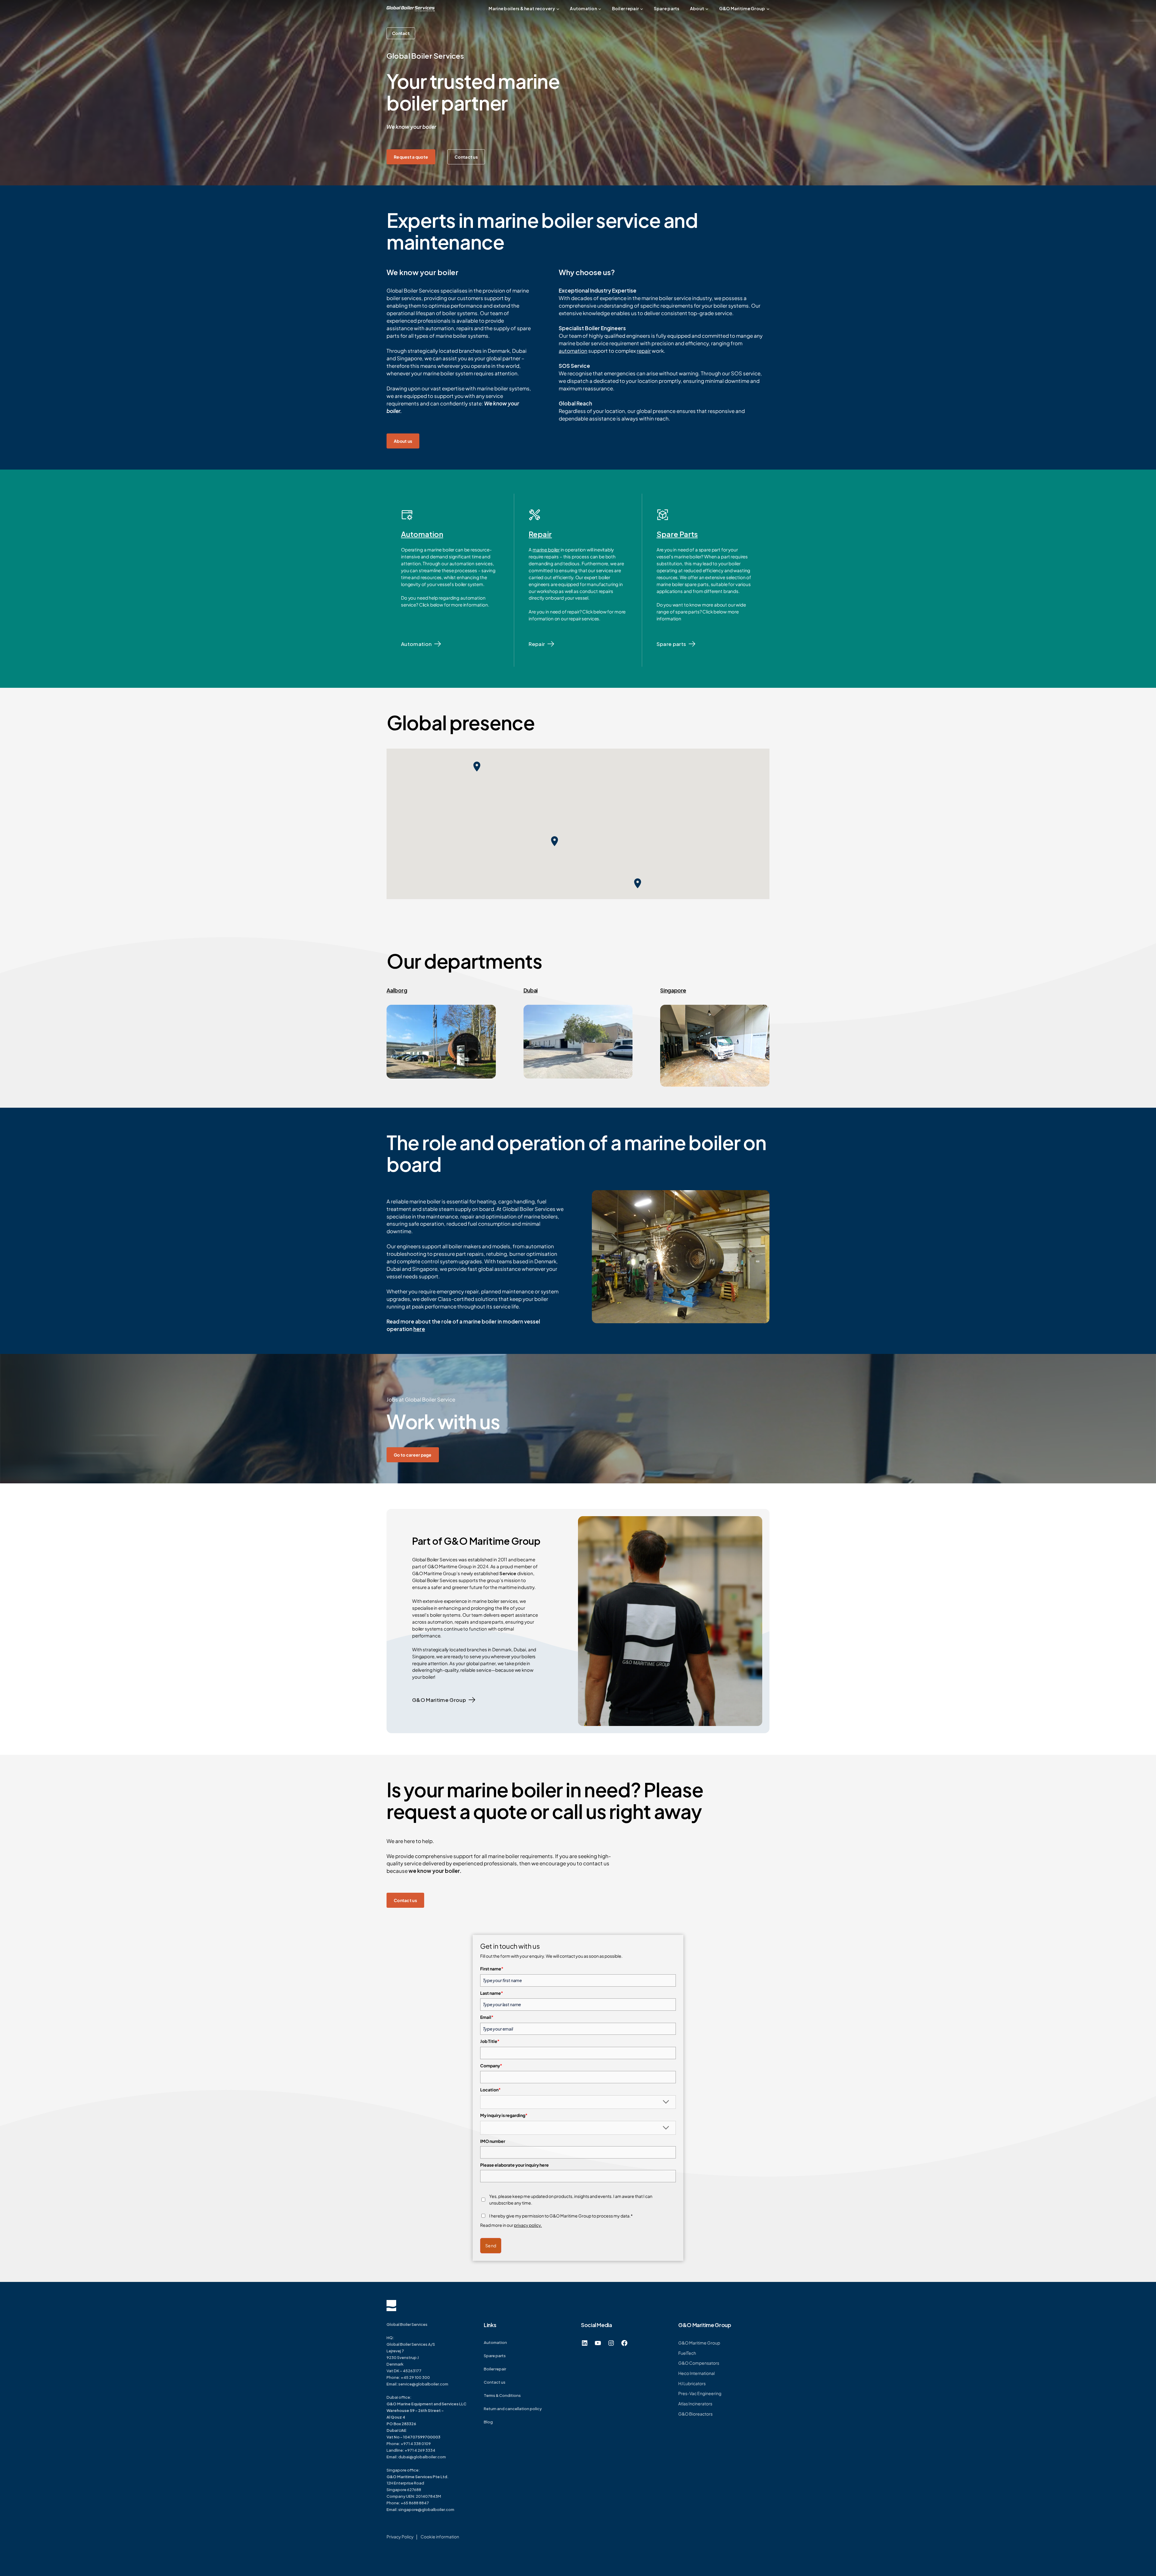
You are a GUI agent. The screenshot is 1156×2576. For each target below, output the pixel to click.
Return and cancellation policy (513, 2409)
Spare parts (671, 644)
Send (491, 2245)
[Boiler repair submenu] (642, 9)
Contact (401, 33)
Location (490, 2090)
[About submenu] (707, 9)
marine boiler (546, 549)
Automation (422, 534)
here (419, 1329)
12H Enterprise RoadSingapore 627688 (418, 2483)
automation (573, 351)
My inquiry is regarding (504, 2115)
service (405, 2384)
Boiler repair (495, 2369)
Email (487, 2017)
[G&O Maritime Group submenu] (768, 9)
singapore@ (410, 2509)
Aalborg (397, 990)
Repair (540, 534)
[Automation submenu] (600, 9)
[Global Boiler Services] (411, 9)
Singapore (673, 990)
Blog (488, 2422)
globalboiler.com (432, 2384)
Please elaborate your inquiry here (514, 2165)
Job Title (490, 2041)
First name (492, 1969)
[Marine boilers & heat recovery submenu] (558, 9)
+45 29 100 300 (415, 2377)
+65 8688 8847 (415, 2503)
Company (491, 2065)
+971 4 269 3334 (420, 2450)
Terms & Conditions (502, 2395)
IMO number (493, 2141)
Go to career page (413, 1455)
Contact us (466, 157)
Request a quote (411, 157)
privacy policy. (528, 2225)
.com (449, 2509)
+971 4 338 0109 (416, 2444)
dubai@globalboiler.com (422, 2457)
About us (403, 441)
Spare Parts (677, 534)
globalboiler (433, 2509)
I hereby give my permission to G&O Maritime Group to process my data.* (561, 2216)
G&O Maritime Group (439, 1700)
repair (644, 351)
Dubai (531, 990)
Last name (492, 1993)
